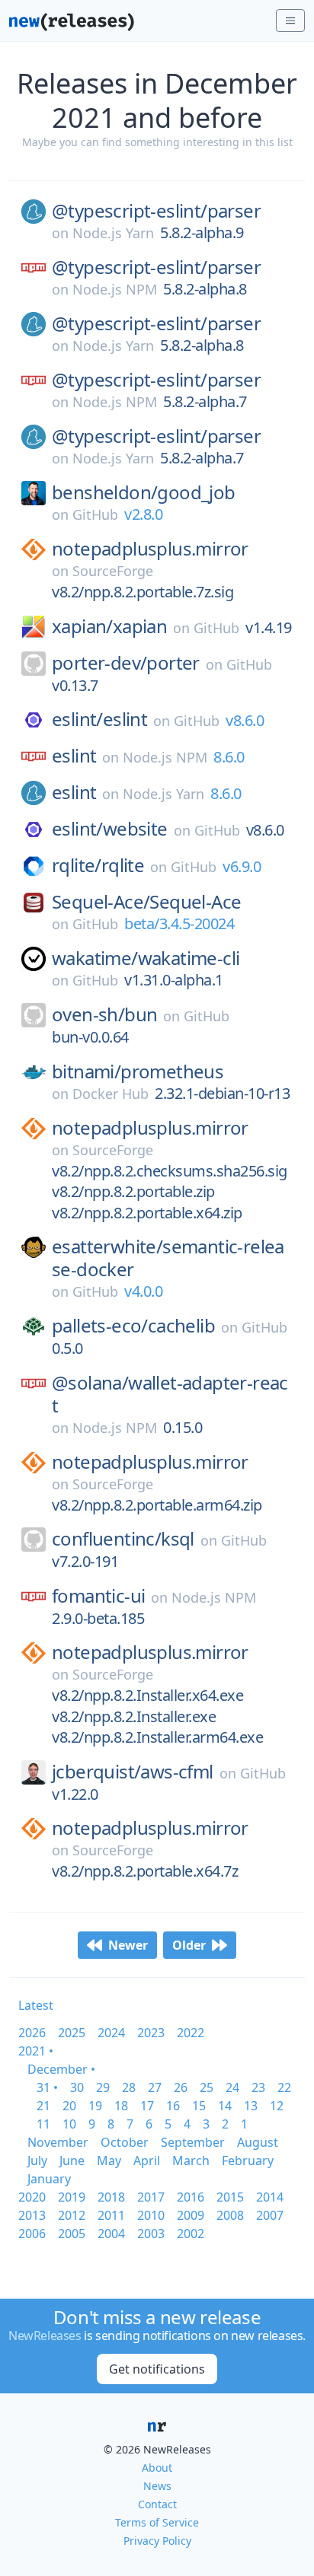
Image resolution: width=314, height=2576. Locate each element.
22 (284, 2087)
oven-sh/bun (104, 1014)
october (125, 2142)
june (72, 2160)
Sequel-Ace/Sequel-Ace (146, 902)
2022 (191, 2033)
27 (155, 2087)
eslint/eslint (99, 719)
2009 (191, 2215)
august (258, 2142)
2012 (72, 2215)
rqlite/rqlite (98, 865)
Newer (128, 1945)
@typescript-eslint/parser (156, 211)
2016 (191, 2197)
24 (232, 2087)
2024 (111, 2033)
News (157, 2486)
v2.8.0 (143, 514)
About (157, 2468)
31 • (47, 2087)
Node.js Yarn (113, 233)
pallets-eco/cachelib (133, 1326)
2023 (151, 2033)
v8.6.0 (245, 720)
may (109, 2160)
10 (69, 2124)
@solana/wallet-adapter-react (170, 1394)
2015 (230, 2197)
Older (189, 1945)
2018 (111, 2197)
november (58, 2142)
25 (207, 2087)
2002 (191, 2234)
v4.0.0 (143, 1291)
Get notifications (157, 2369)
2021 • (36, 2051)
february (248, 2160)
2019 (72, 2197)
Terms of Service (157, 2522)
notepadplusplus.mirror (150, 549)
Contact (157, 2504)
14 (225, 2106)
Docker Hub (111, 1094)
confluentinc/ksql (123, 1539)
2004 (111, 2234)
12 (277, 2106)
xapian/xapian (109, 626)
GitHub (95, 514)
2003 (151, 2234)
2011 (111, 2215)
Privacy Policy (157, 2541)
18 (121, 2106)
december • (61, 2069)
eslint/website (110, 829)
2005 (72, 2234)
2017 (151, 2197)
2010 (151, 2215)
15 (199, 2106)
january (49, 2179)
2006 (32, 2234)
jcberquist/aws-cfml (133, 1772)
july (37, 2160)
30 (77, 2087)
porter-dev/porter (126, 663)
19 (95, 2106)
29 (103, 2087)
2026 (32, 2033)
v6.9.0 (242, 866)
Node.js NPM (115, 289)
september (193, 2142)
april (147, 2160)
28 (129, 2087)
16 (173, 2106)
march (191, 2160)
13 (251, 2106)
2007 (270, 2215)
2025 (72, 2033)
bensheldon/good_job (144, 492)
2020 (32, 2197)
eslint (74, 756)
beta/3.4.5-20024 (179, 923)
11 (43, 2124)
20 (69, 2106)
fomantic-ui (98, 1596)
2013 (32, 2215)
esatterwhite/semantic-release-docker (168, 1258)
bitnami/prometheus (138, 1071)
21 (43, 2106)
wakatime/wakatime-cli (146, 958)
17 (147, 2106)
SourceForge (113, 571)
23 (258, 2087)
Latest (36, 2005)
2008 (230, 2215)
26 (181, 2087)
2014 (270, 2197)
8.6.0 (229, 757)
